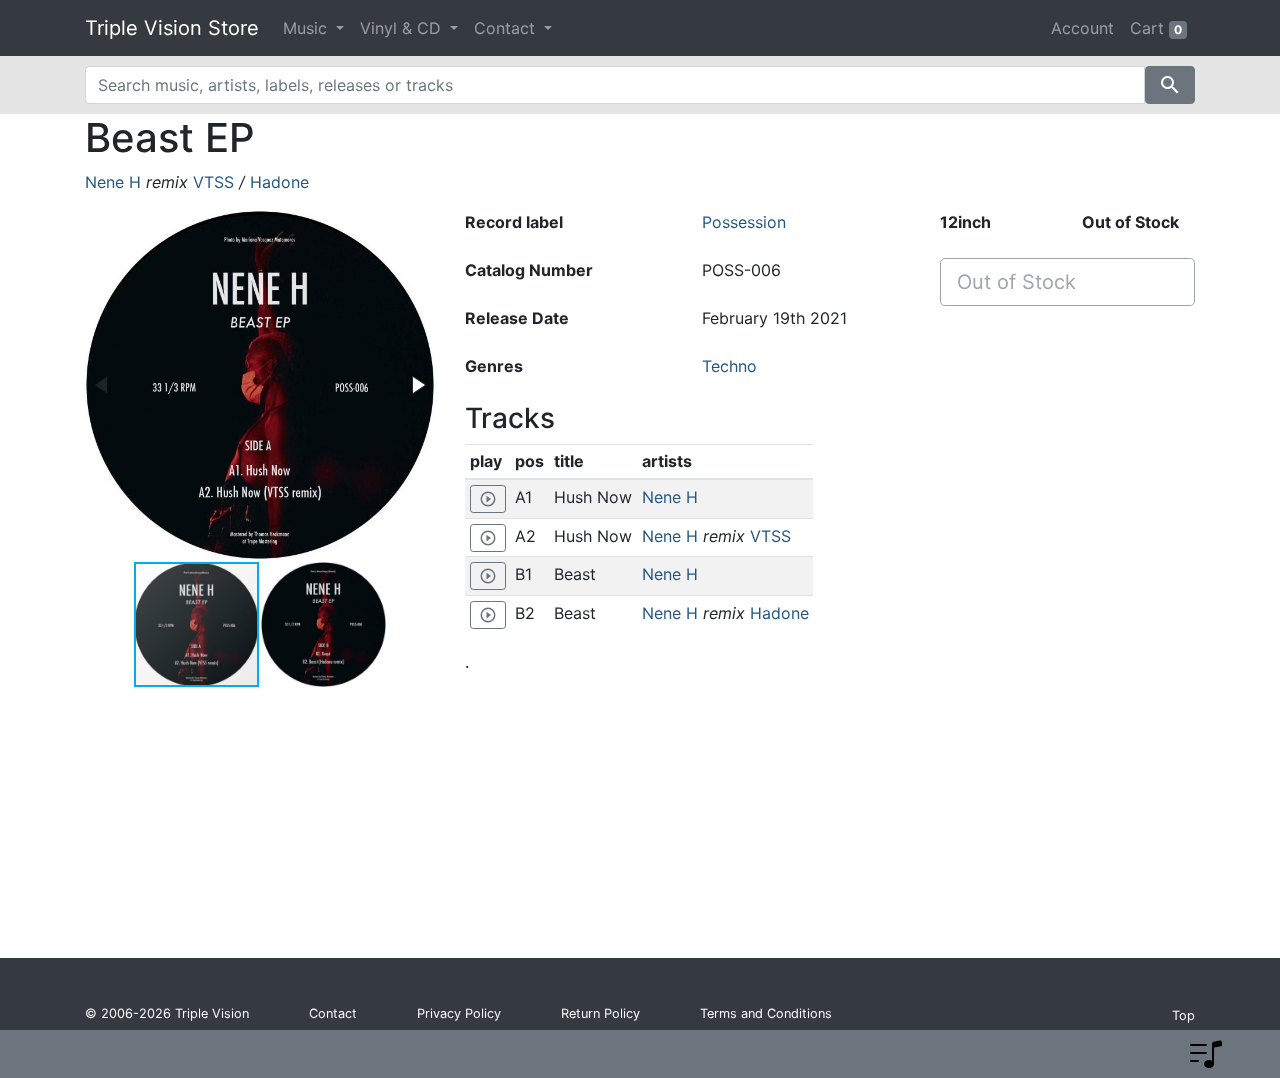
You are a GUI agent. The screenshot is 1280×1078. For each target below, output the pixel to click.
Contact (333, 1013)
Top (1183, 1015)
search (1170, 85)
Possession (744, 222)
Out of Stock (1016, 282)
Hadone (279, 182)
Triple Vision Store (172, 28)
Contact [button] (507, 28)
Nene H (113, 182)
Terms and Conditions (766, 1013)
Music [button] (307, 28)
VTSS (213, 182)
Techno (729, 366)
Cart (1156, 28)
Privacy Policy (459, 1013)
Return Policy (600, 1013)
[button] (417, 385)
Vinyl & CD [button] (403, 28)
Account (1082, 28)
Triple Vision (212, 1013)
